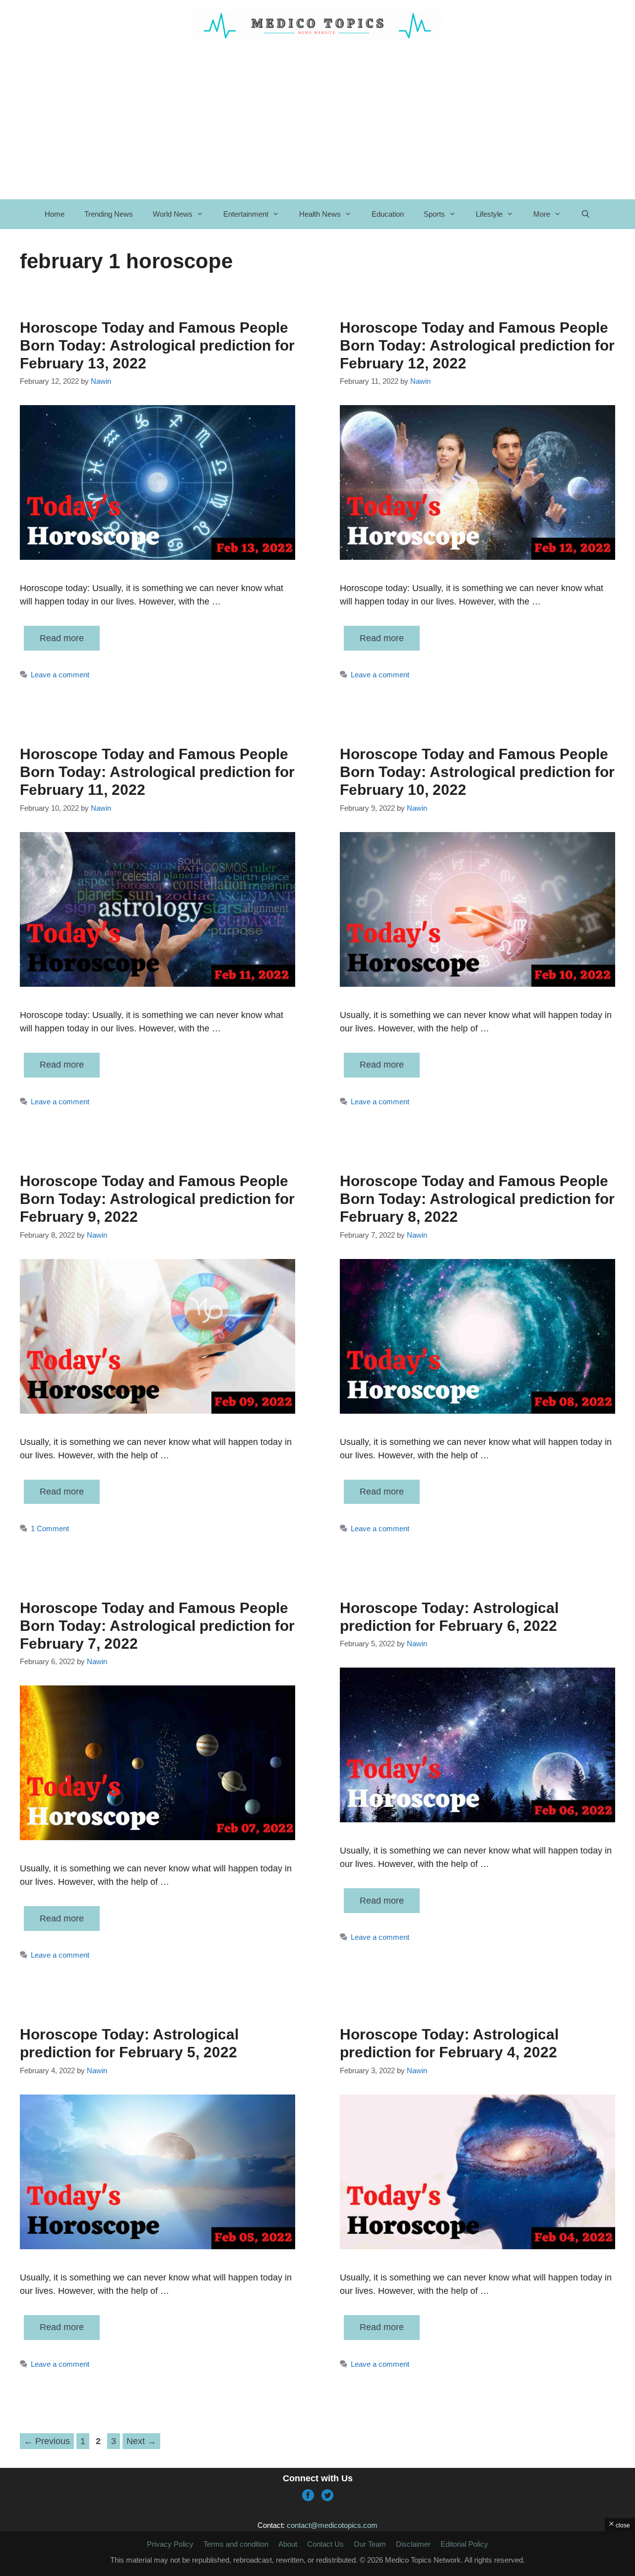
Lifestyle (489, 214)
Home (55, 214)
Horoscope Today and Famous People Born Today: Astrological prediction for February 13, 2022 (157, 345)
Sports (434, 214)
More (542, 214)
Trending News (109, 214)
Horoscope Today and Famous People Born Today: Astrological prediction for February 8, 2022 (477, 1199)
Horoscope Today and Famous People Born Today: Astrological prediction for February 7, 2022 (157, 1626)
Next (141, 2441)
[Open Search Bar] (586, 214)
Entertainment (246, 214)
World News (173, 214)
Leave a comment (60, 675)
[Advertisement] (317, 120)
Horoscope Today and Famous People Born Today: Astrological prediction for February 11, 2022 (157, 772)
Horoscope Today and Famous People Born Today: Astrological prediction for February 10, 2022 (477, 772)
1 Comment (50, 1528)
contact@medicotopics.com (332, 2525)
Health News (320, 214)
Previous (47, 2441)
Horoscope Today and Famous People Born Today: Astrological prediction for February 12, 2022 (477, 345)
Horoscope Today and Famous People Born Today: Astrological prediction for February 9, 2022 (157, 1199)
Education (388, 214)
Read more (62, 638)
